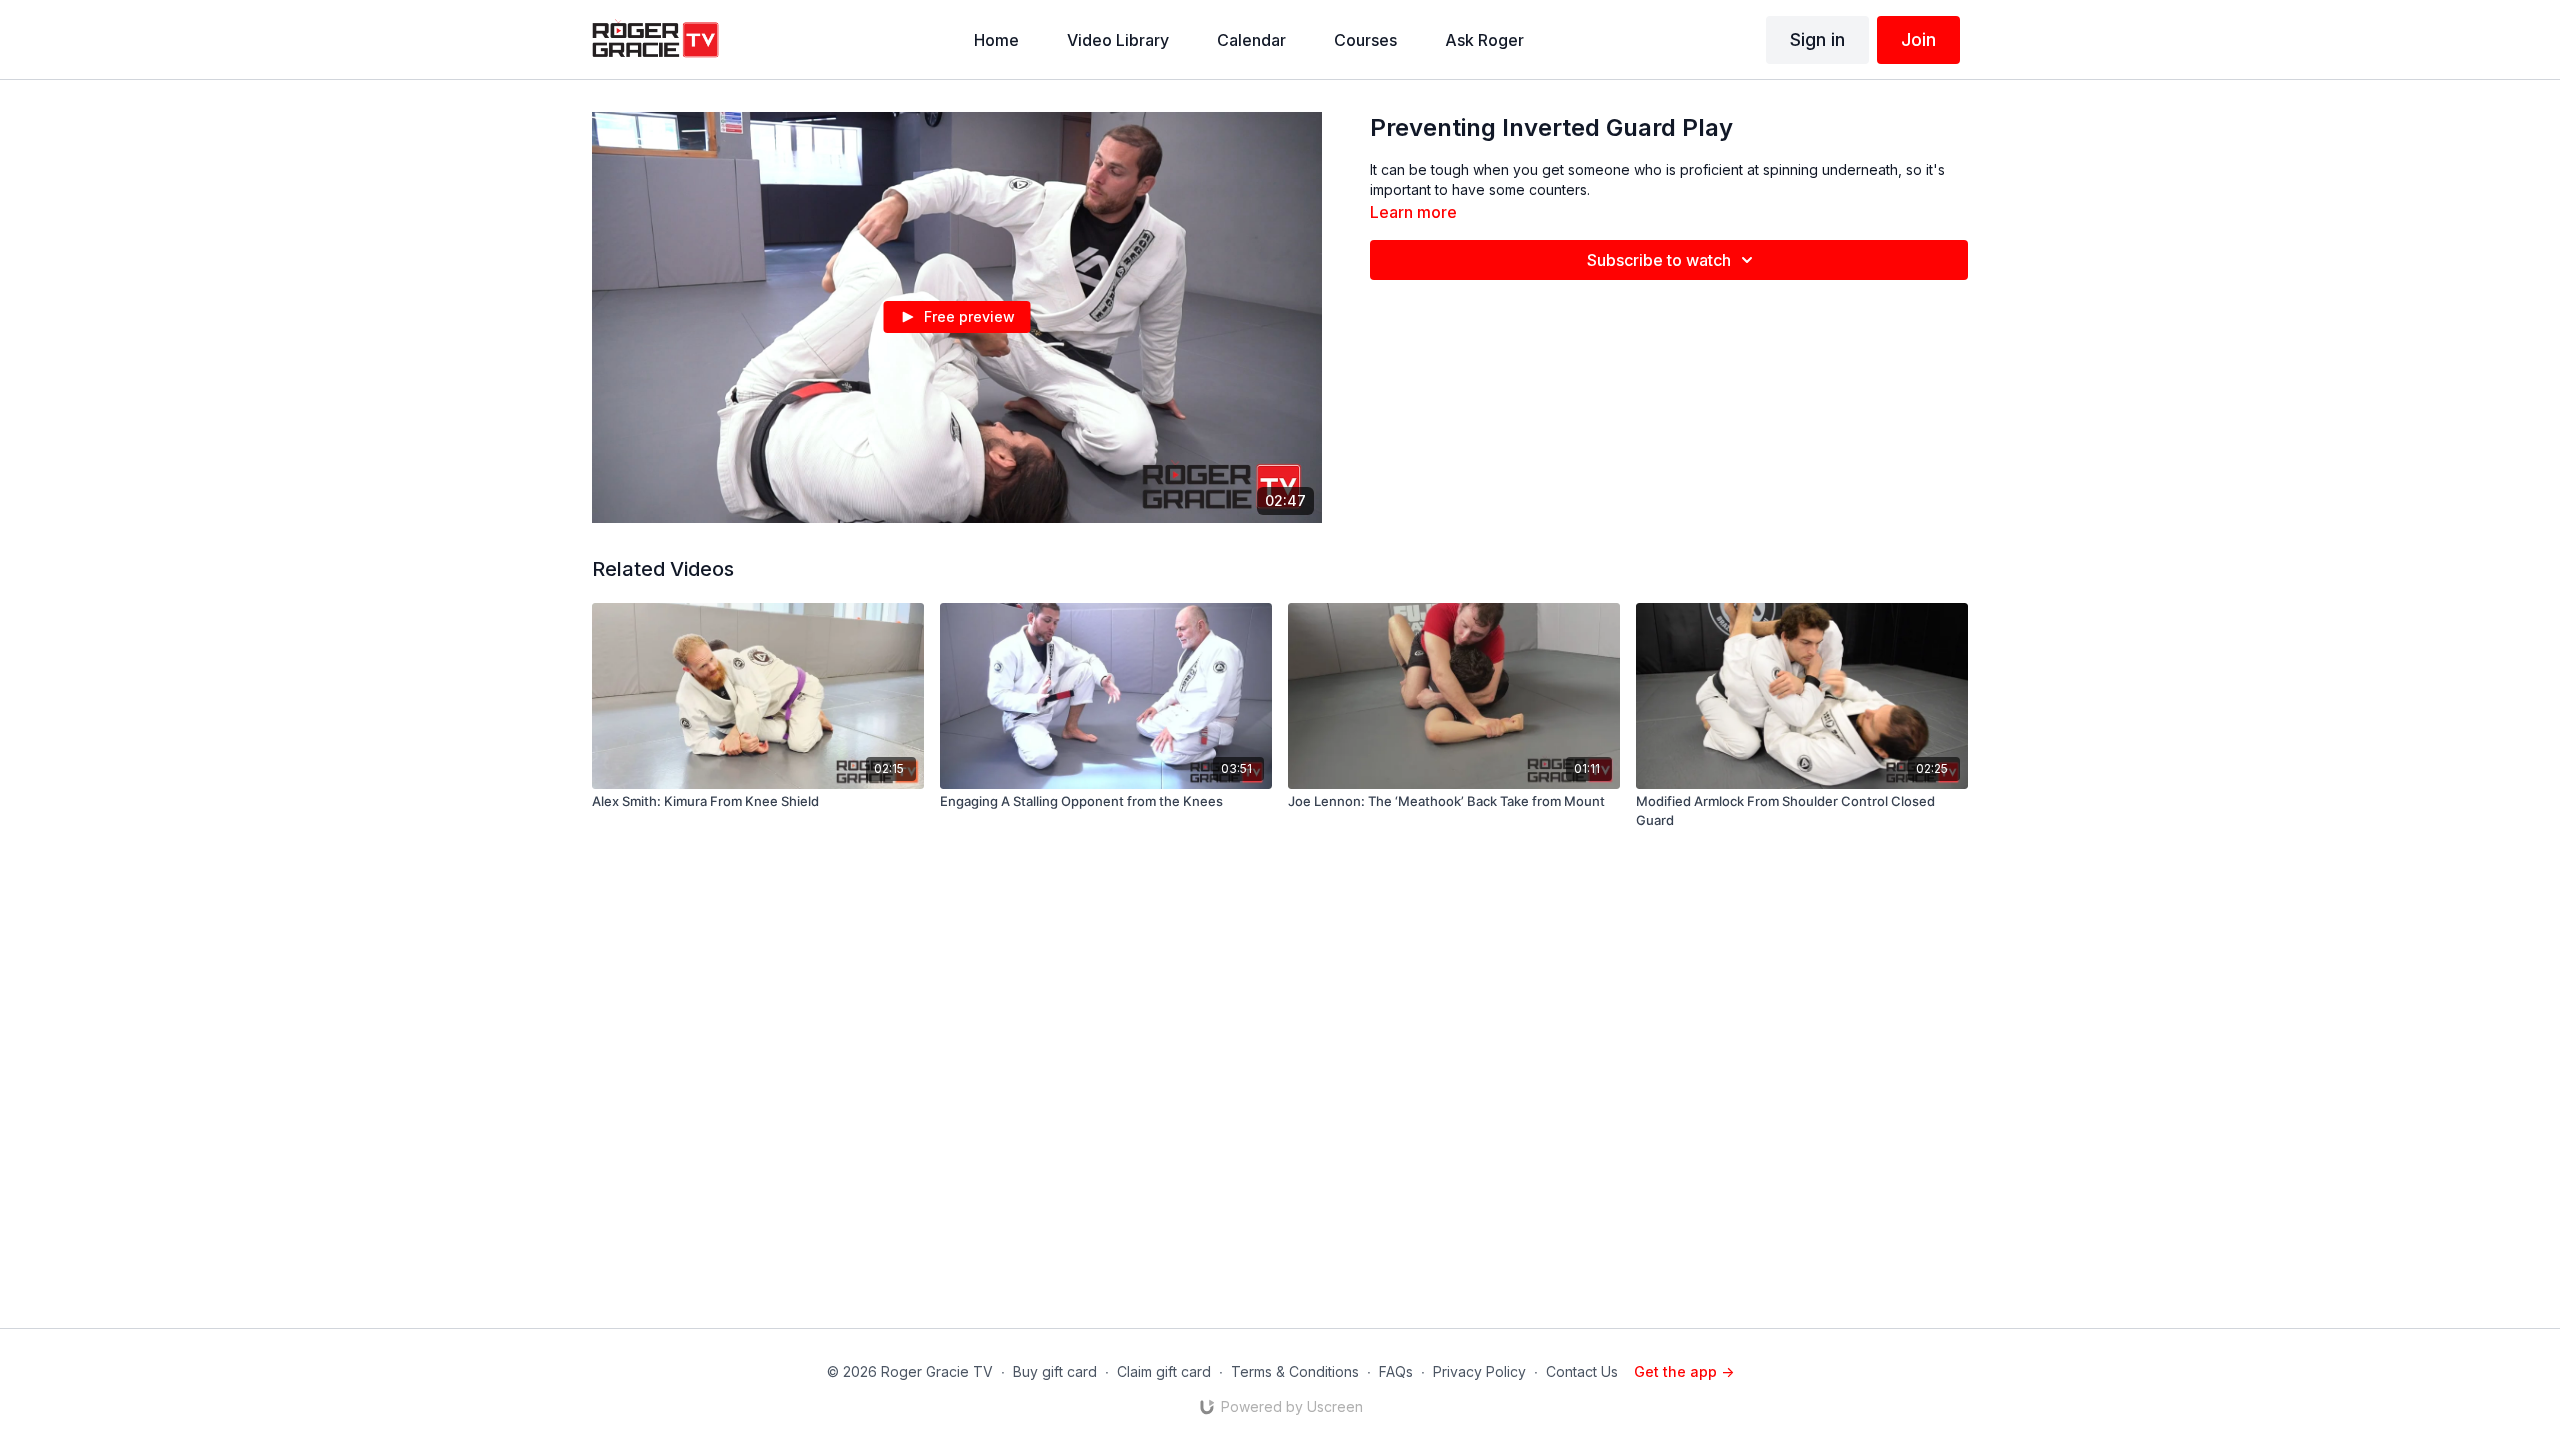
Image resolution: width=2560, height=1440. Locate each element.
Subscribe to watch (1659, 260)
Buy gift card (1055, 1371)
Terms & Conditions (1295, 1371)
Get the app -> (1684, 1371)
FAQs (1396, 1371)
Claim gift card (1164, 1371)
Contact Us (1582, 1371)
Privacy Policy (1479, 1371)
